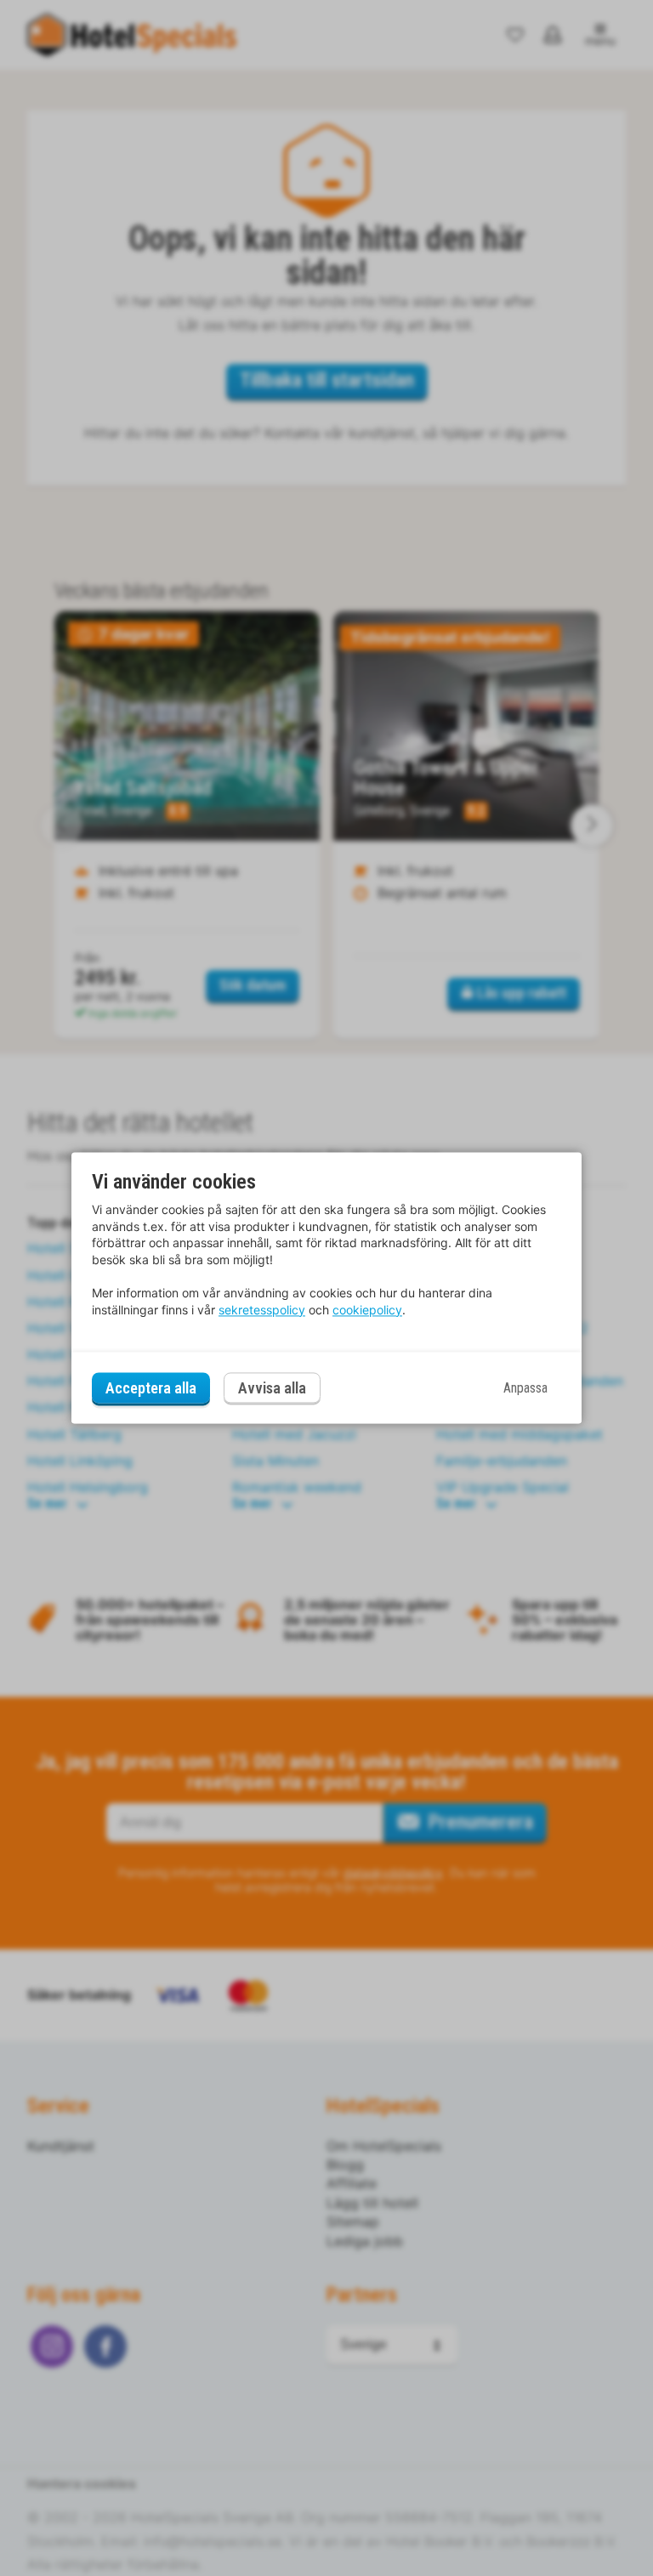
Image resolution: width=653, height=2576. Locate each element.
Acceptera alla (151, 1388)
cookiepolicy (367, 1310)
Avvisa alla (272, 1389)
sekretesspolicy (262, 1310)
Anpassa (525, 1388)
